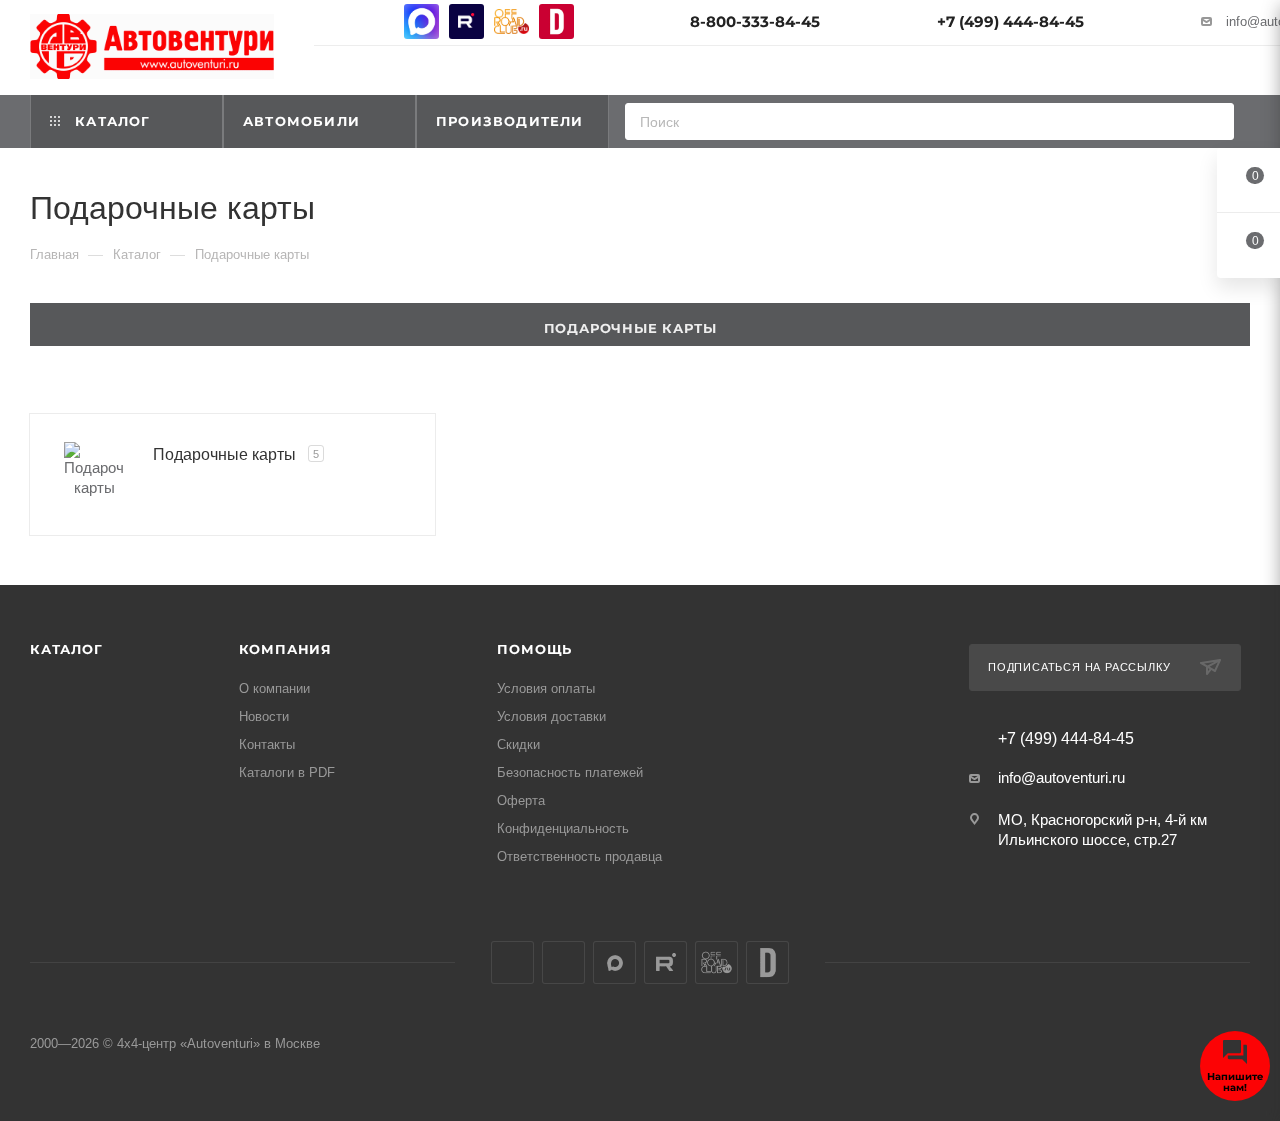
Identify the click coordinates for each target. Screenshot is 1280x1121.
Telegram (376, 21)
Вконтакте (331, 21)
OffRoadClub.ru (511, 21)
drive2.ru (556, 21)
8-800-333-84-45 (755, 21)
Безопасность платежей (570, 772)
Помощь (534, 649)
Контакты (267, 744)
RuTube (466, 21)
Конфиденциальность (563, 828)
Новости (264, 716)
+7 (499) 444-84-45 (1010, 21)
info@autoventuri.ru (1061, 777)
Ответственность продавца (579, 856)
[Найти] (1212, 121)
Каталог (66, 649)
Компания (285, 649)
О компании (274, 688)
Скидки (518, 744)
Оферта (521, 800)
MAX (421, 21)
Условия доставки (551, 716)
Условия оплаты (546, 688)
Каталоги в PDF (287, 772)
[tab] (640, 324)
